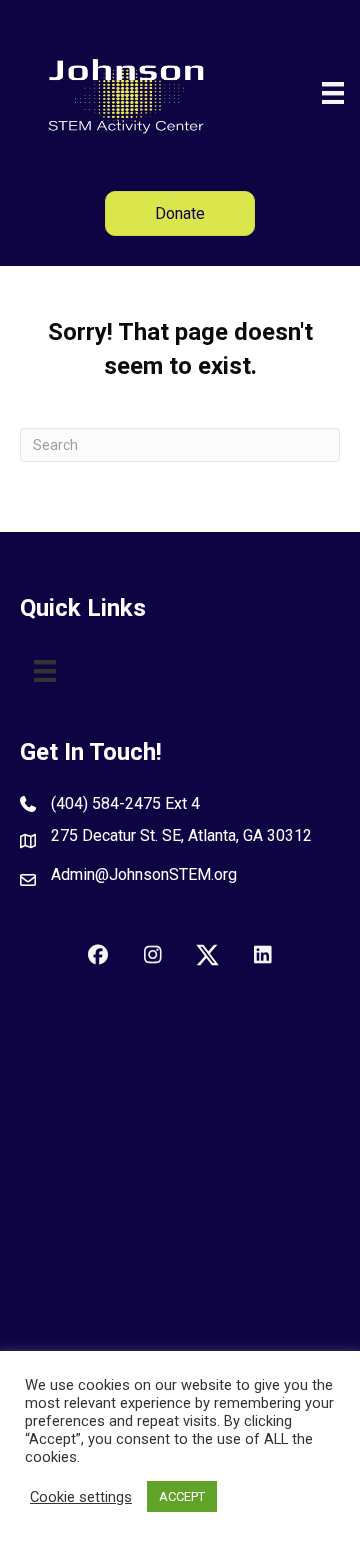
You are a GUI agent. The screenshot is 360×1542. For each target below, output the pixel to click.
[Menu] (333, 93)
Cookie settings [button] (81, 1497)
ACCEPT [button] (182, 1496)
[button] (97, 955)
